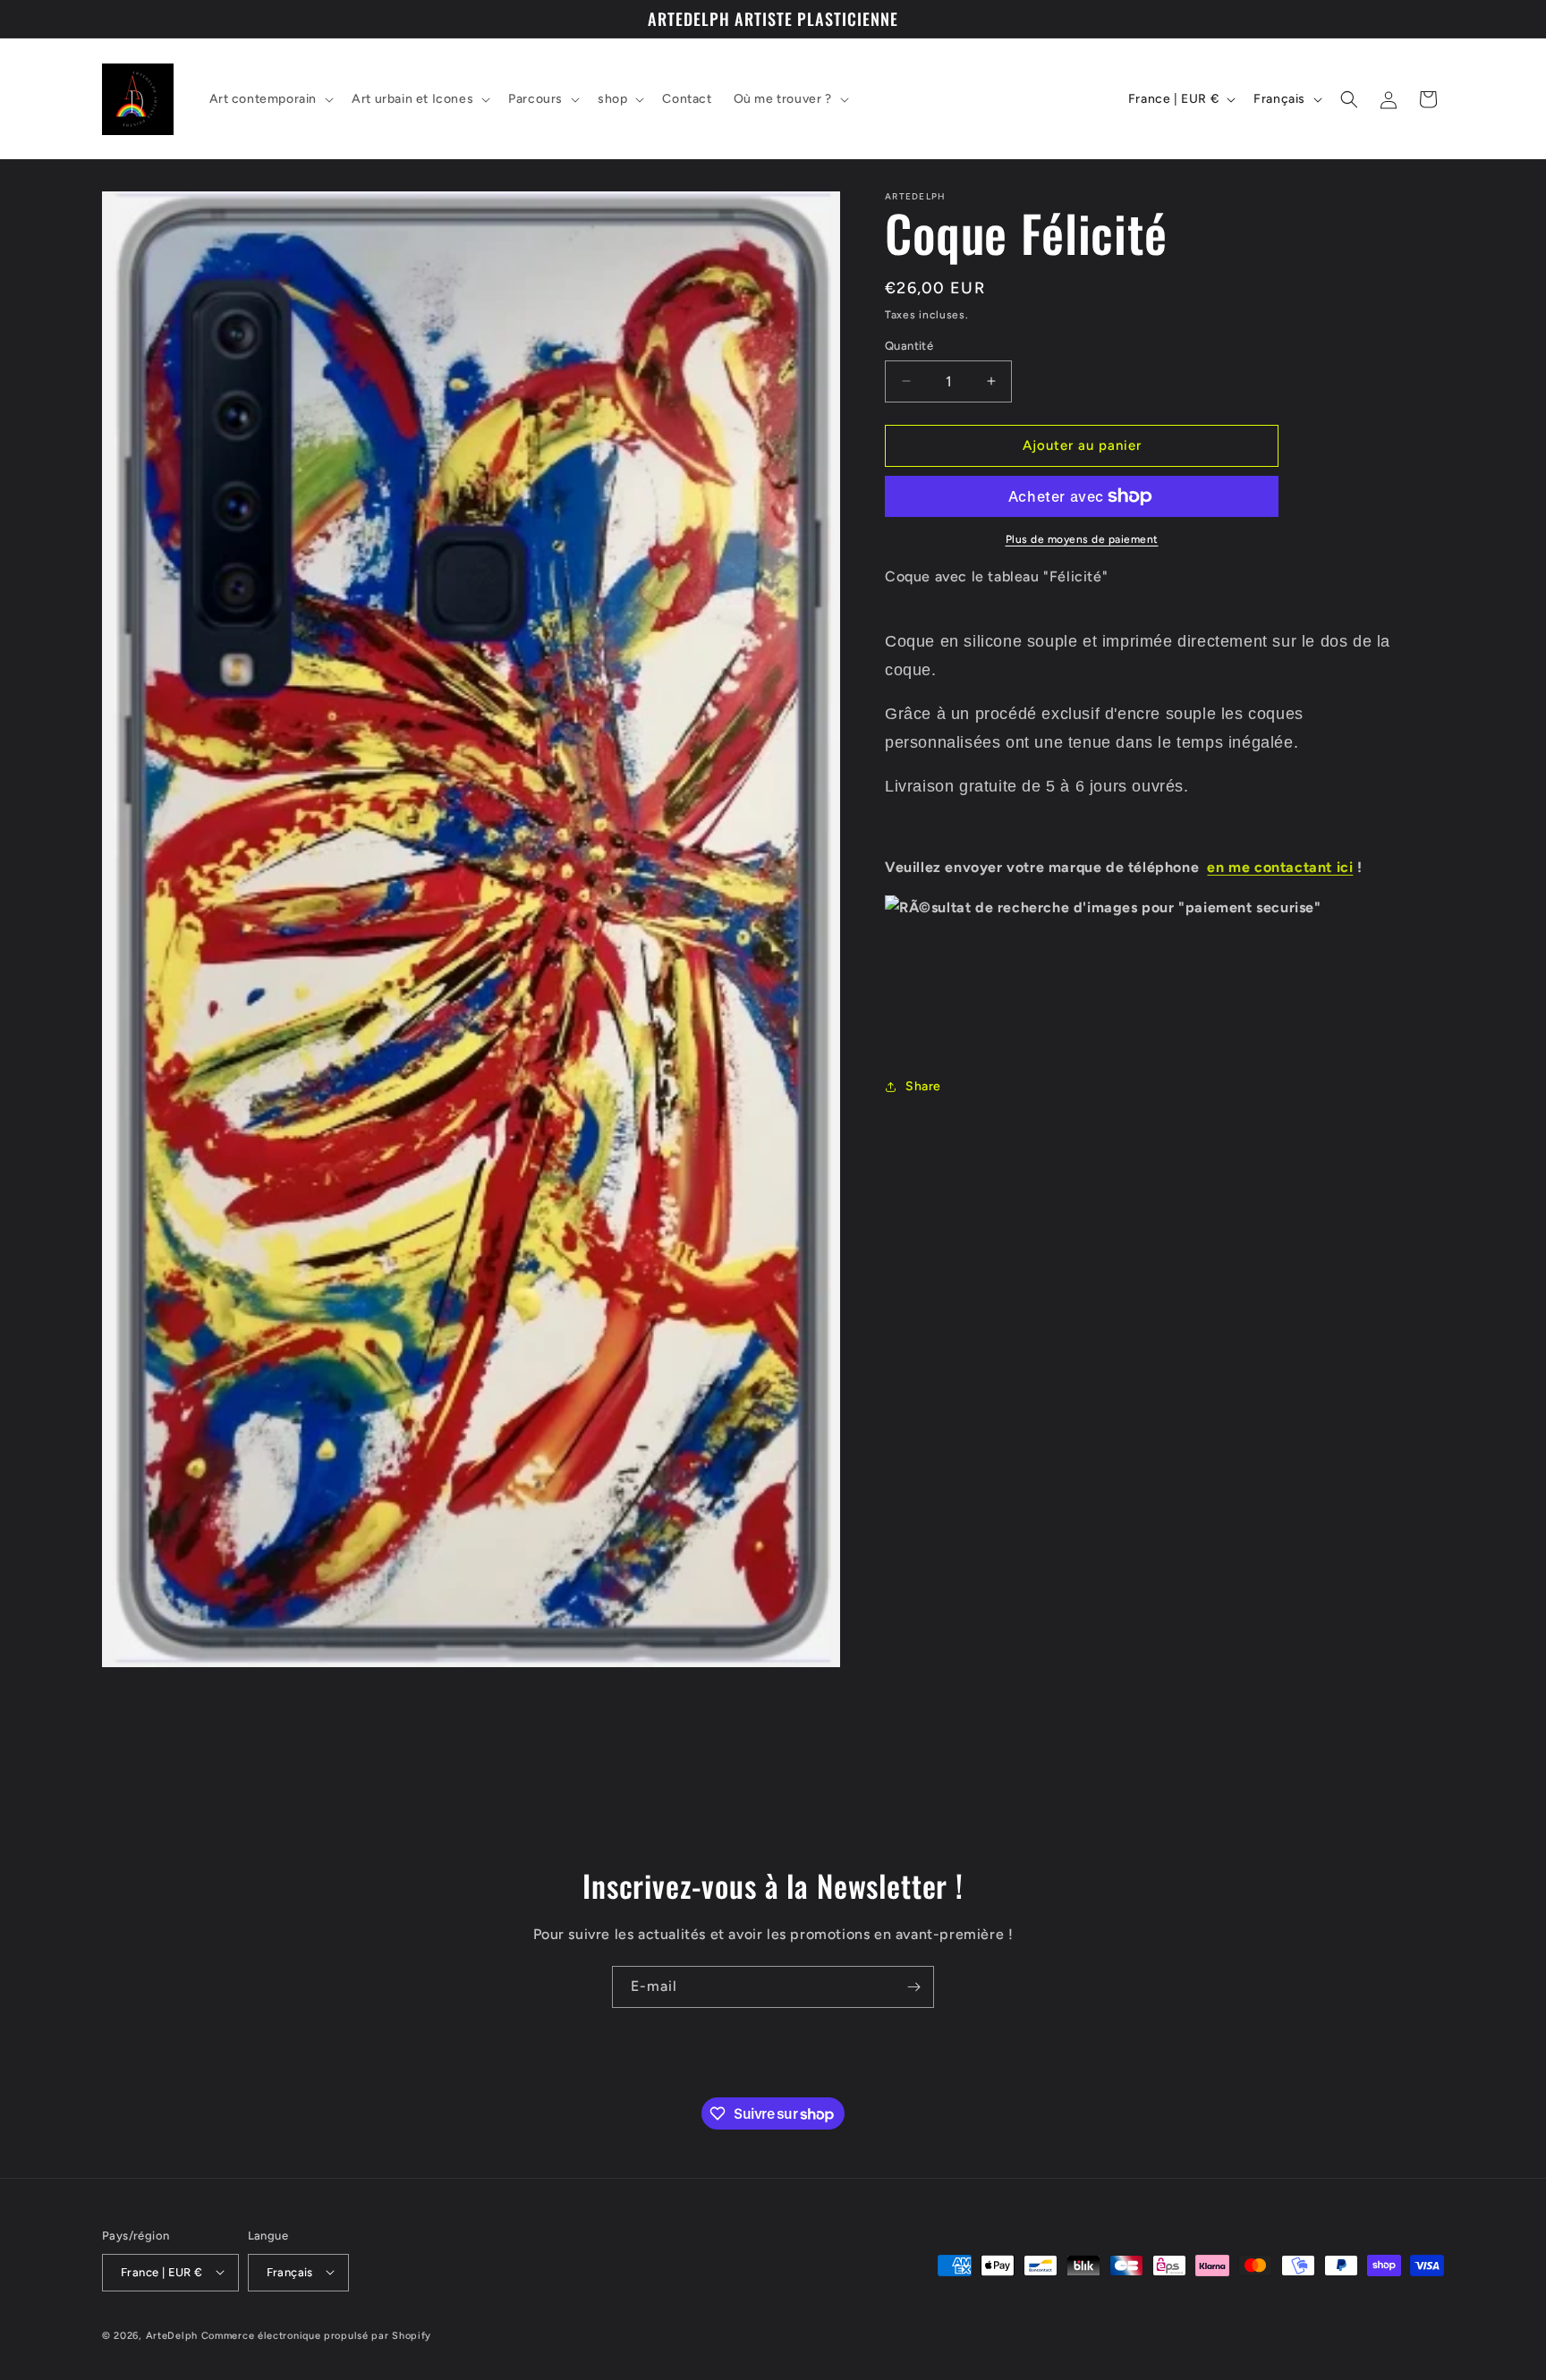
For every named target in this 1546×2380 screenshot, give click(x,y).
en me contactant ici (1280, 867)
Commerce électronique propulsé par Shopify (316, 2335)
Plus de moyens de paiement (1082, 539)
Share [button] (923, 1086)
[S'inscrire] (913, 1987)
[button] (270, 99)
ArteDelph (172, 2335)
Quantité (909, 346)
